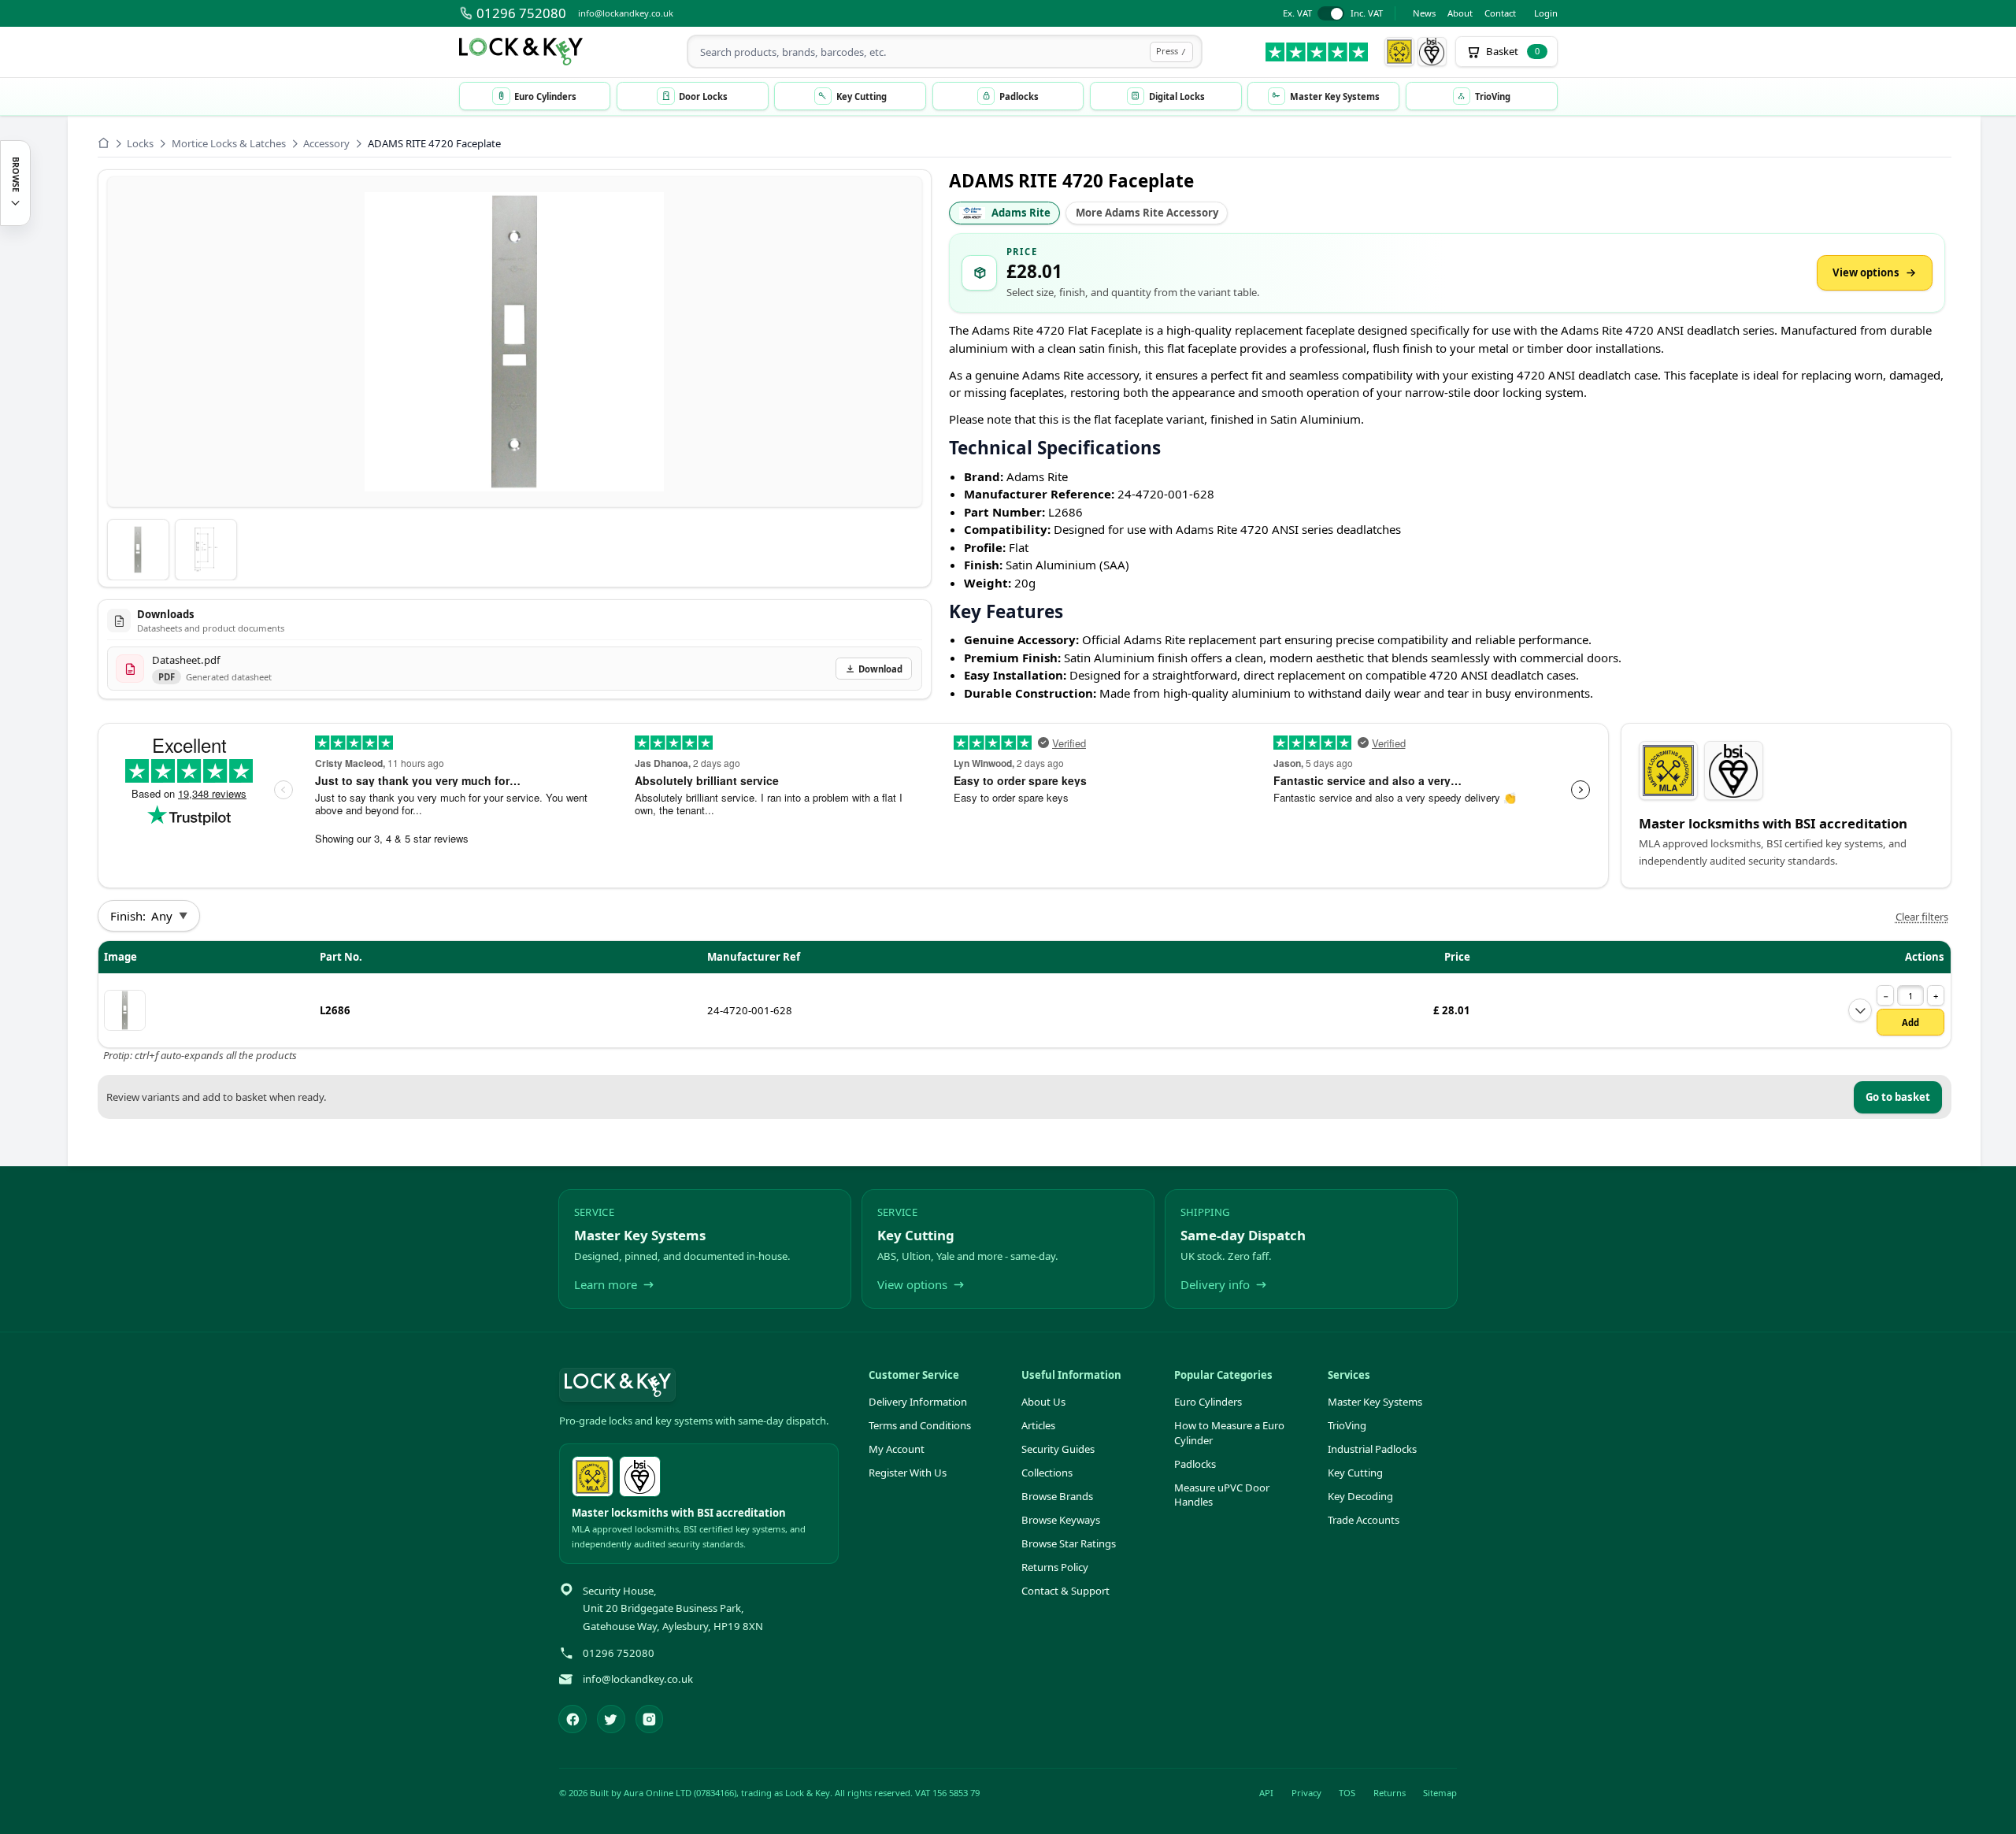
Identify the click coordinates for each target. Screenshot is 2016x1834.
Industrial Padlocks (1372, 1449)
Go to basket (1898, 1097)
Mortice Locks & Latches (229, 143)
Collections (1047, 1473)
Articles (1038, 1425)
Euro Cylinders (1208, 1402)
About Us (1043, 1402)
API (1266, 1793)
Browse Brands (1057, 1496)
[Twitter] (611, 1719)
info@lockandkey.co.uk (626, 13)
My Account (897, 1449)
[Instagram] (650, 1719)
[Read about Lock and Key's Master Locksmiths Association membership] (1399, 52)
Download (880, 669)
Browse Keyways (1061, 1520)
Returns (1390, 1793)
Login (1546, 13)
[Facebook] (573, 1719)
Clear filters (1922, 917)
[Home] (104, 143)
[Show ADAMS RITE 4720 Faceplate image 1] (138, 550)
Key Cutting (1355, 1473)
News (1424, 13)
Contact (1500, 13)
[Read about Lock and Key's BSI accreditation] (1432, 52)
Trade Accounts (1364, 1520)
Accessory (326, 143)
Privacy (1306, 1793)
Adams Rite (1021, 213)
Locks (140, 143)
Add (1910, 1023)
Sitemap (1440, 1793)
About (1460, 13)
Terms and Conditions (920, 1425)
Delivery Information (918, 1402)
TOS (1347, 1793)
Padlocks (1195, 1464)
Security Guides (1058, 1449)
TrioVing (1347, 1425)
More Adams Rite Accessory (1147, 213)
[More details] (1860, 1010)
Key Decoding (1360, 1496)
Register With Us (908, 1473)
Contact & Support (1065, 1591)
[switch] (1333, 14)
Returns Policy (1055, 1567)
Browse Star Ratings (1069, 1543)
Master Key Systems (1375, 1402)
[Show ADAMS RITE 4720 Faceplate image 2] (206, 550)
